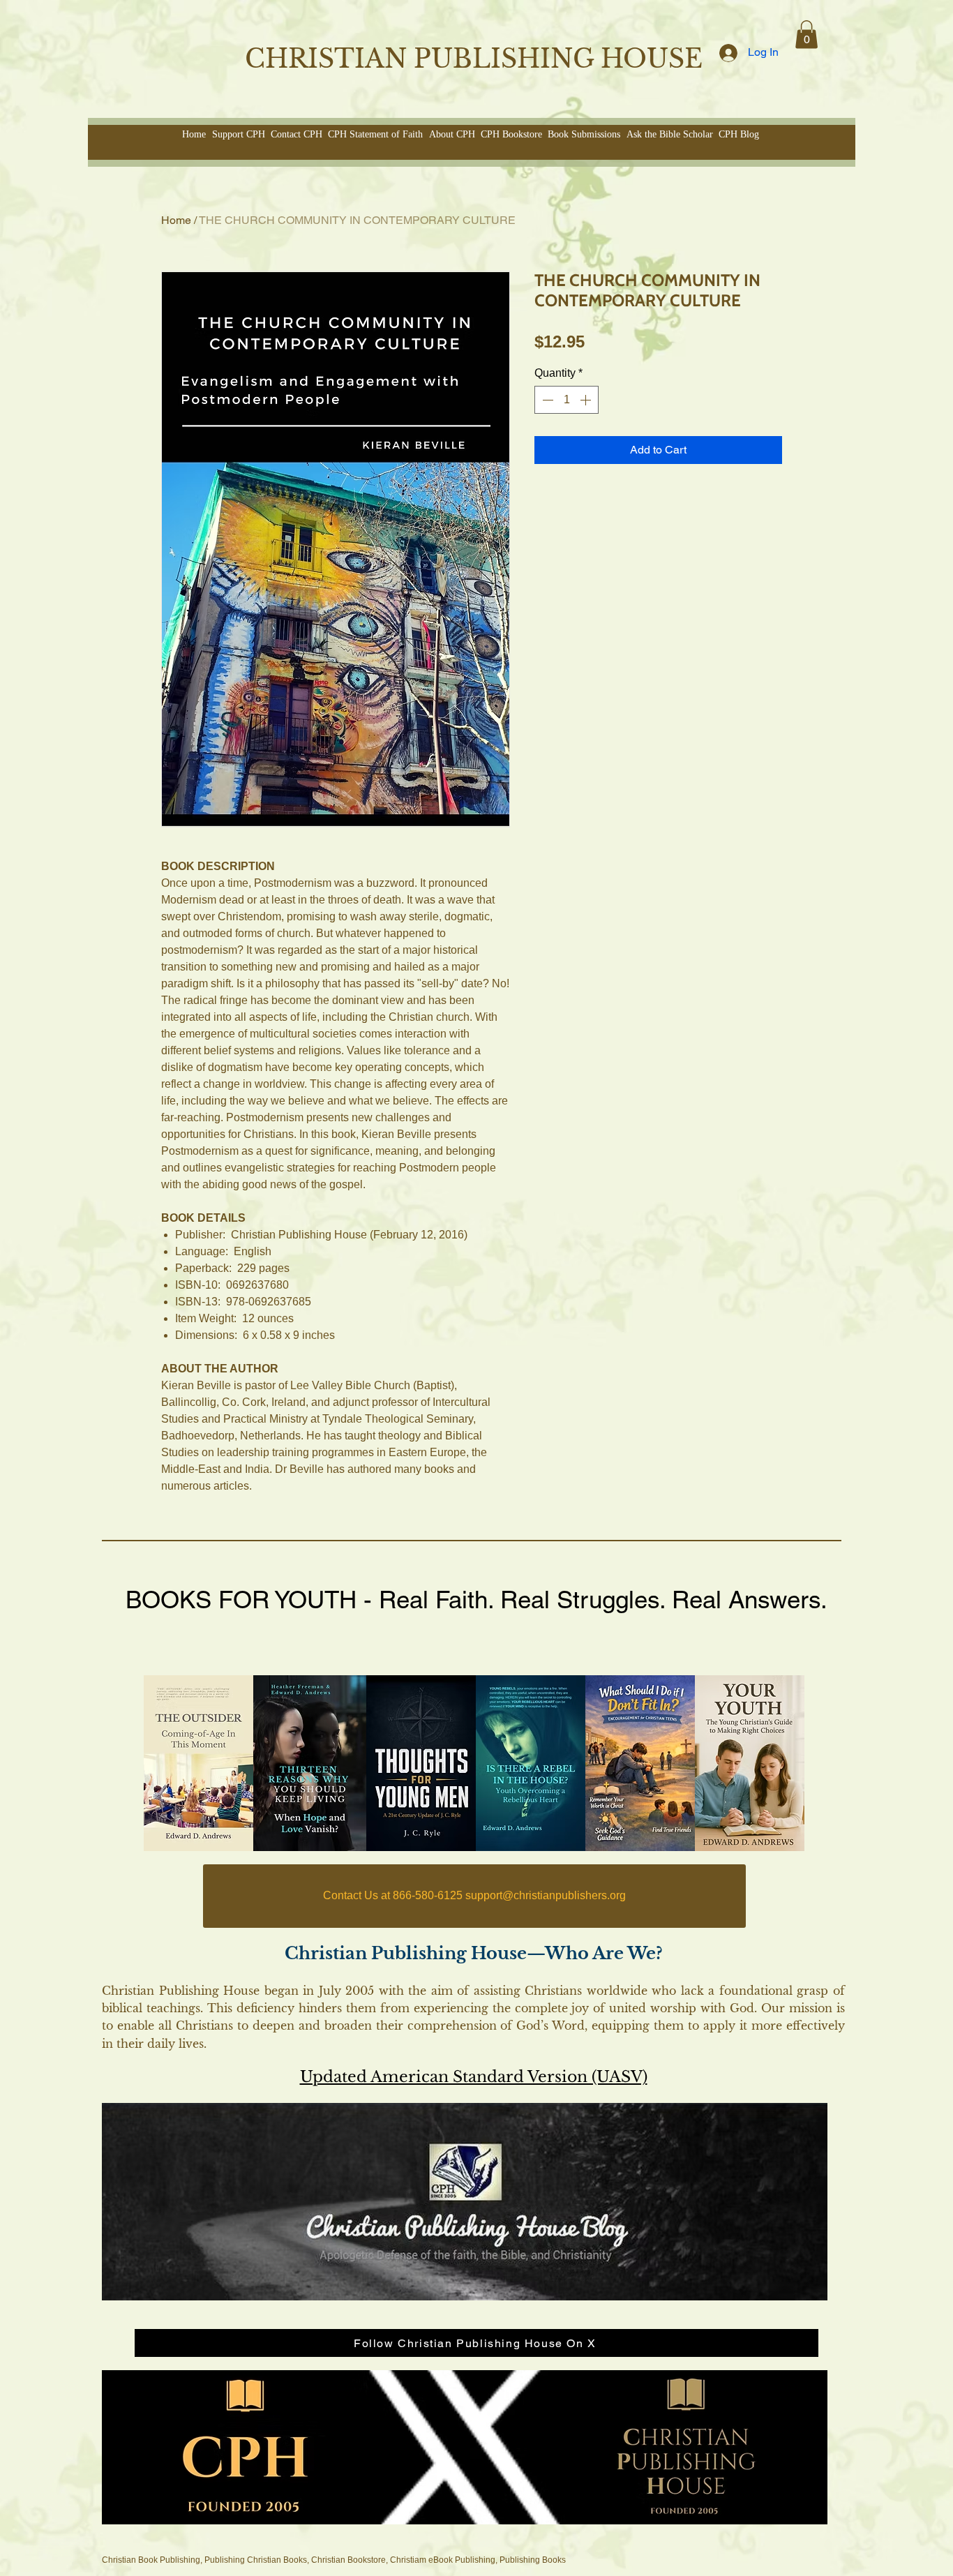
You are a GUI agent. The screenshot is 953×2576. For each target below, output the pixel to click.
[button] (806, 35)
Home (176, 220)
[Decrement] (546, 400)
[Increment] (587, 400)
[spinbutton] (566, 400)
